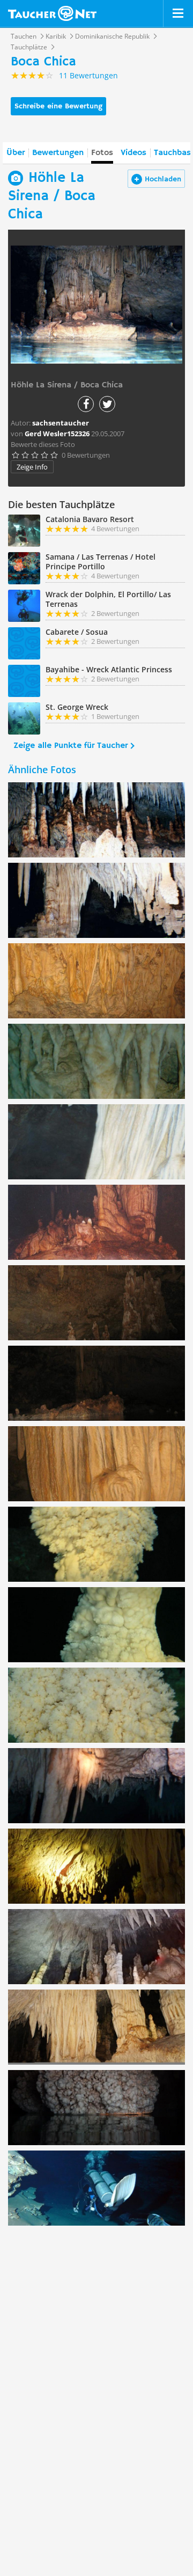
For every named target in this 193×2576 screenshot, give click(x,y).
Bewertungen (58, 153)
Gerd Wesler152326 (57, 434)
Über (16, 153)
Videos (133, 153)
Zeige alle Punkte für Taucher (70, 746)
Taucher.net (52, 13)
